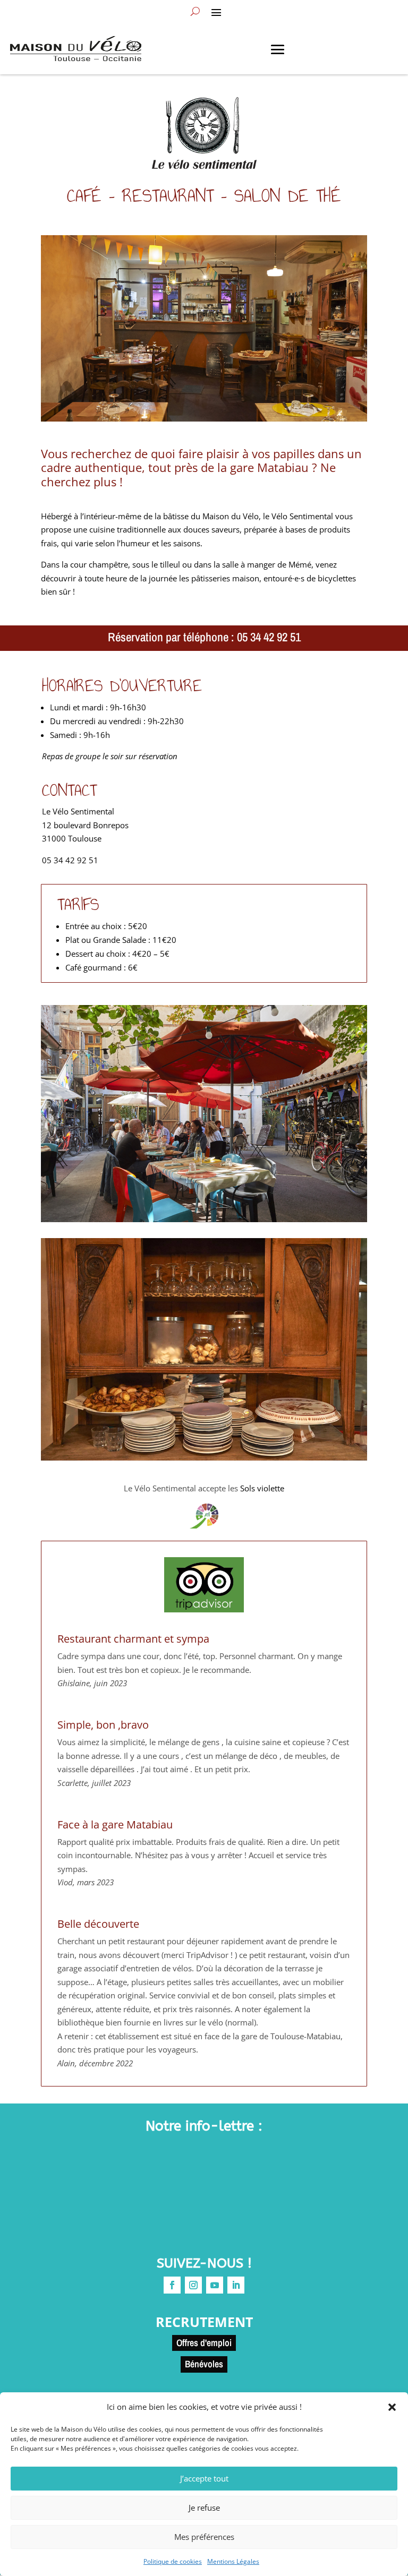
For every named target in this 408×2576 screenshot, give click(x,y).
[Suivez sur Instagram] (193, 2285)
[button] (392, 2407)
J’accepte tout (204, 2478)
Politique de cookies (173, 2561)
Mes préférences (204, 2537)
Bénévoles (204, 2364)
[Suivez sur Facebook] (172, 2285)
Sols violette (262, 1488)
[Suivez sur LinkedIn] (236, 2285)
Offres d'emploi (204, 2343)
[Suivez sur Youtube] (215, 2285)
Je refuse (204, 2508)
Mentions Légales (233, 2561)
